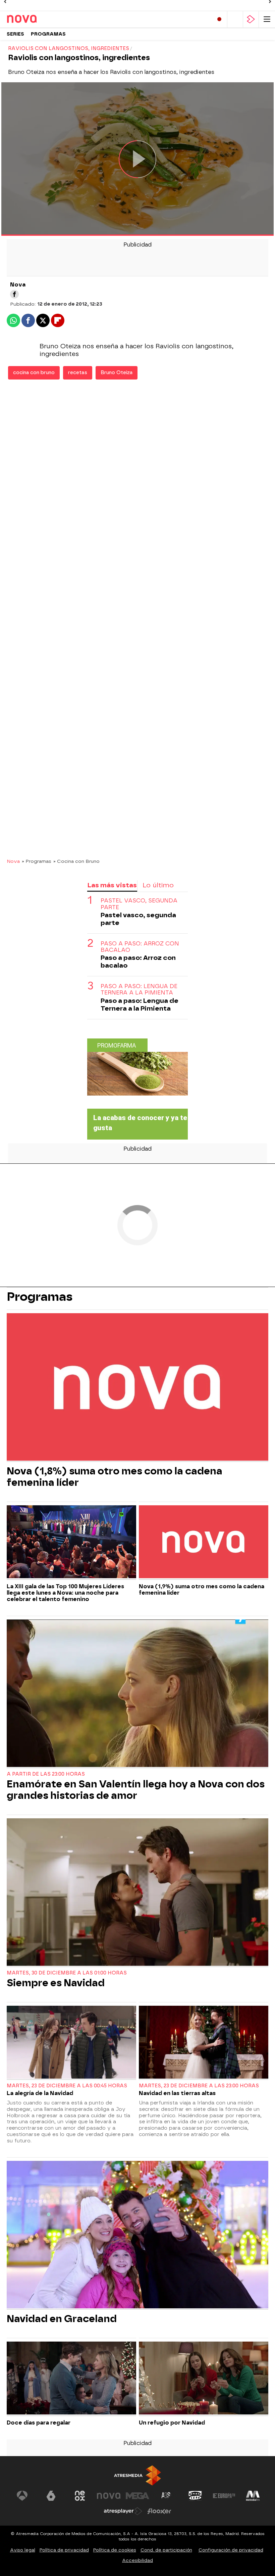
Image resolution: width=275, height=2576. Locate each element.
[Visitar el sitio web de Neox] (80, 2496)
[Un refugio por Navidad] (204, 2379)
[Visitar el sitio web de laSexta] (51, 2496)
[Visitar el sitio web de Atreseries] (166, 2496)
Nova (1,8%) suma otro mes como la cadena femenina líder (115, 1477)
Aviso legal (23, 2550)
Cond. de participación (166, 2550)
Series (15, 34)
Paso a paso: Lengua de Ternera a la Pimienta (139, 989)
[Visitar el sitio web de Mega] (137, 2496)
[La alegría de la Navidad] (71, 2043)
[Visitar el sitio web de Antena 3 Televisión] (22, 2496)
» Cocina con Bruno (76, 861)
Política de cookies (115, 2550)
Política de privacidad (64, 2550)
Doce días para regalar (39, 2423)
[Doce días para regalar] (71, 2379)
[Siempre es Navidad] (137, 1893)
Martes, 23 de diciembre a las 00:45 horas (67, 2086)
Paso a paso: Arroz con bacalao (140, 947)
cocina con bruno (34, 373)
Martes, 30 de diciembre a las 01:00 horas (67, 1973)
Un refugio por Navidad (172, 2423)
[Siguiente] (270, 2)
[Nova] (35, 19)
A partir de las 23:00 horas (46, 1774)
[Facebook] (14, 294)
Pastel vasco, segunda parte (139, 904)
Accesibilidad (137, 2560)
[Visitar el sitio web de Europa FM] (224, 2496)
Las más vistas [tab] (112, 885)
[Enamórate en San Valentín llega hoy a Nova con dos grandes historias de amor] (137, 1694)
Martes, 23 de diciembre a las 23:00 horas (199, 2086)
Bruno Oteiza (117, 373)
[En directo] (219, 19)
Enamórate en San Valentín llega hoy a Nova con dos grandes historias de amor (136, 1790)
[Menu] (267, 19)
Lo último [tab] (158, 885)
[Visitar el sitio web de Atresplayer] (123, 2511)
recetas (78, 373)
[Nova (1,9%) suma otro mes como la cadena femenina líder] (204, 1543)
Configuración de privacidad (231, 2550)
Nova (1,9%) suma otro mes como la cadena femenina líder (202, 1590)
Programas (48, 34)
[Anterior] (5, 2)
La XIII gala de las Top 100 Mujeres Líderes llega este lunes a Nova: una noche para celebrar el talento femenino (65, 1593)
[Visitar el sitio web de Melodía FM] (253, 2496)
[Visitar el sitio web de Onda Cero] (195, 2496)
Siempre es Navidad (56, 1983)
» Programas (37, 861)
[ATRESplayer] (251, 19)
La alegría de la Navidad (40, 2093)
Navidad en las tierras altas (177, 2093)
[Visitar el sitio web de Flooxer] (159, 2511)
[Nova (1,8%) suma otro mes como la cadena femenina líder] (137, 1388)
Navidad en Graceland (62, 2319)
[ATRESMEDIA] (137, 2475)
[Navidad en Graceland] (137, 2235)
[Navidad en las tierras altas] (204, 2043)
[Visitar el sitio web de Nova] (109, 2496)
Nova (13, 861)
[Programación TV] (235, 19)
